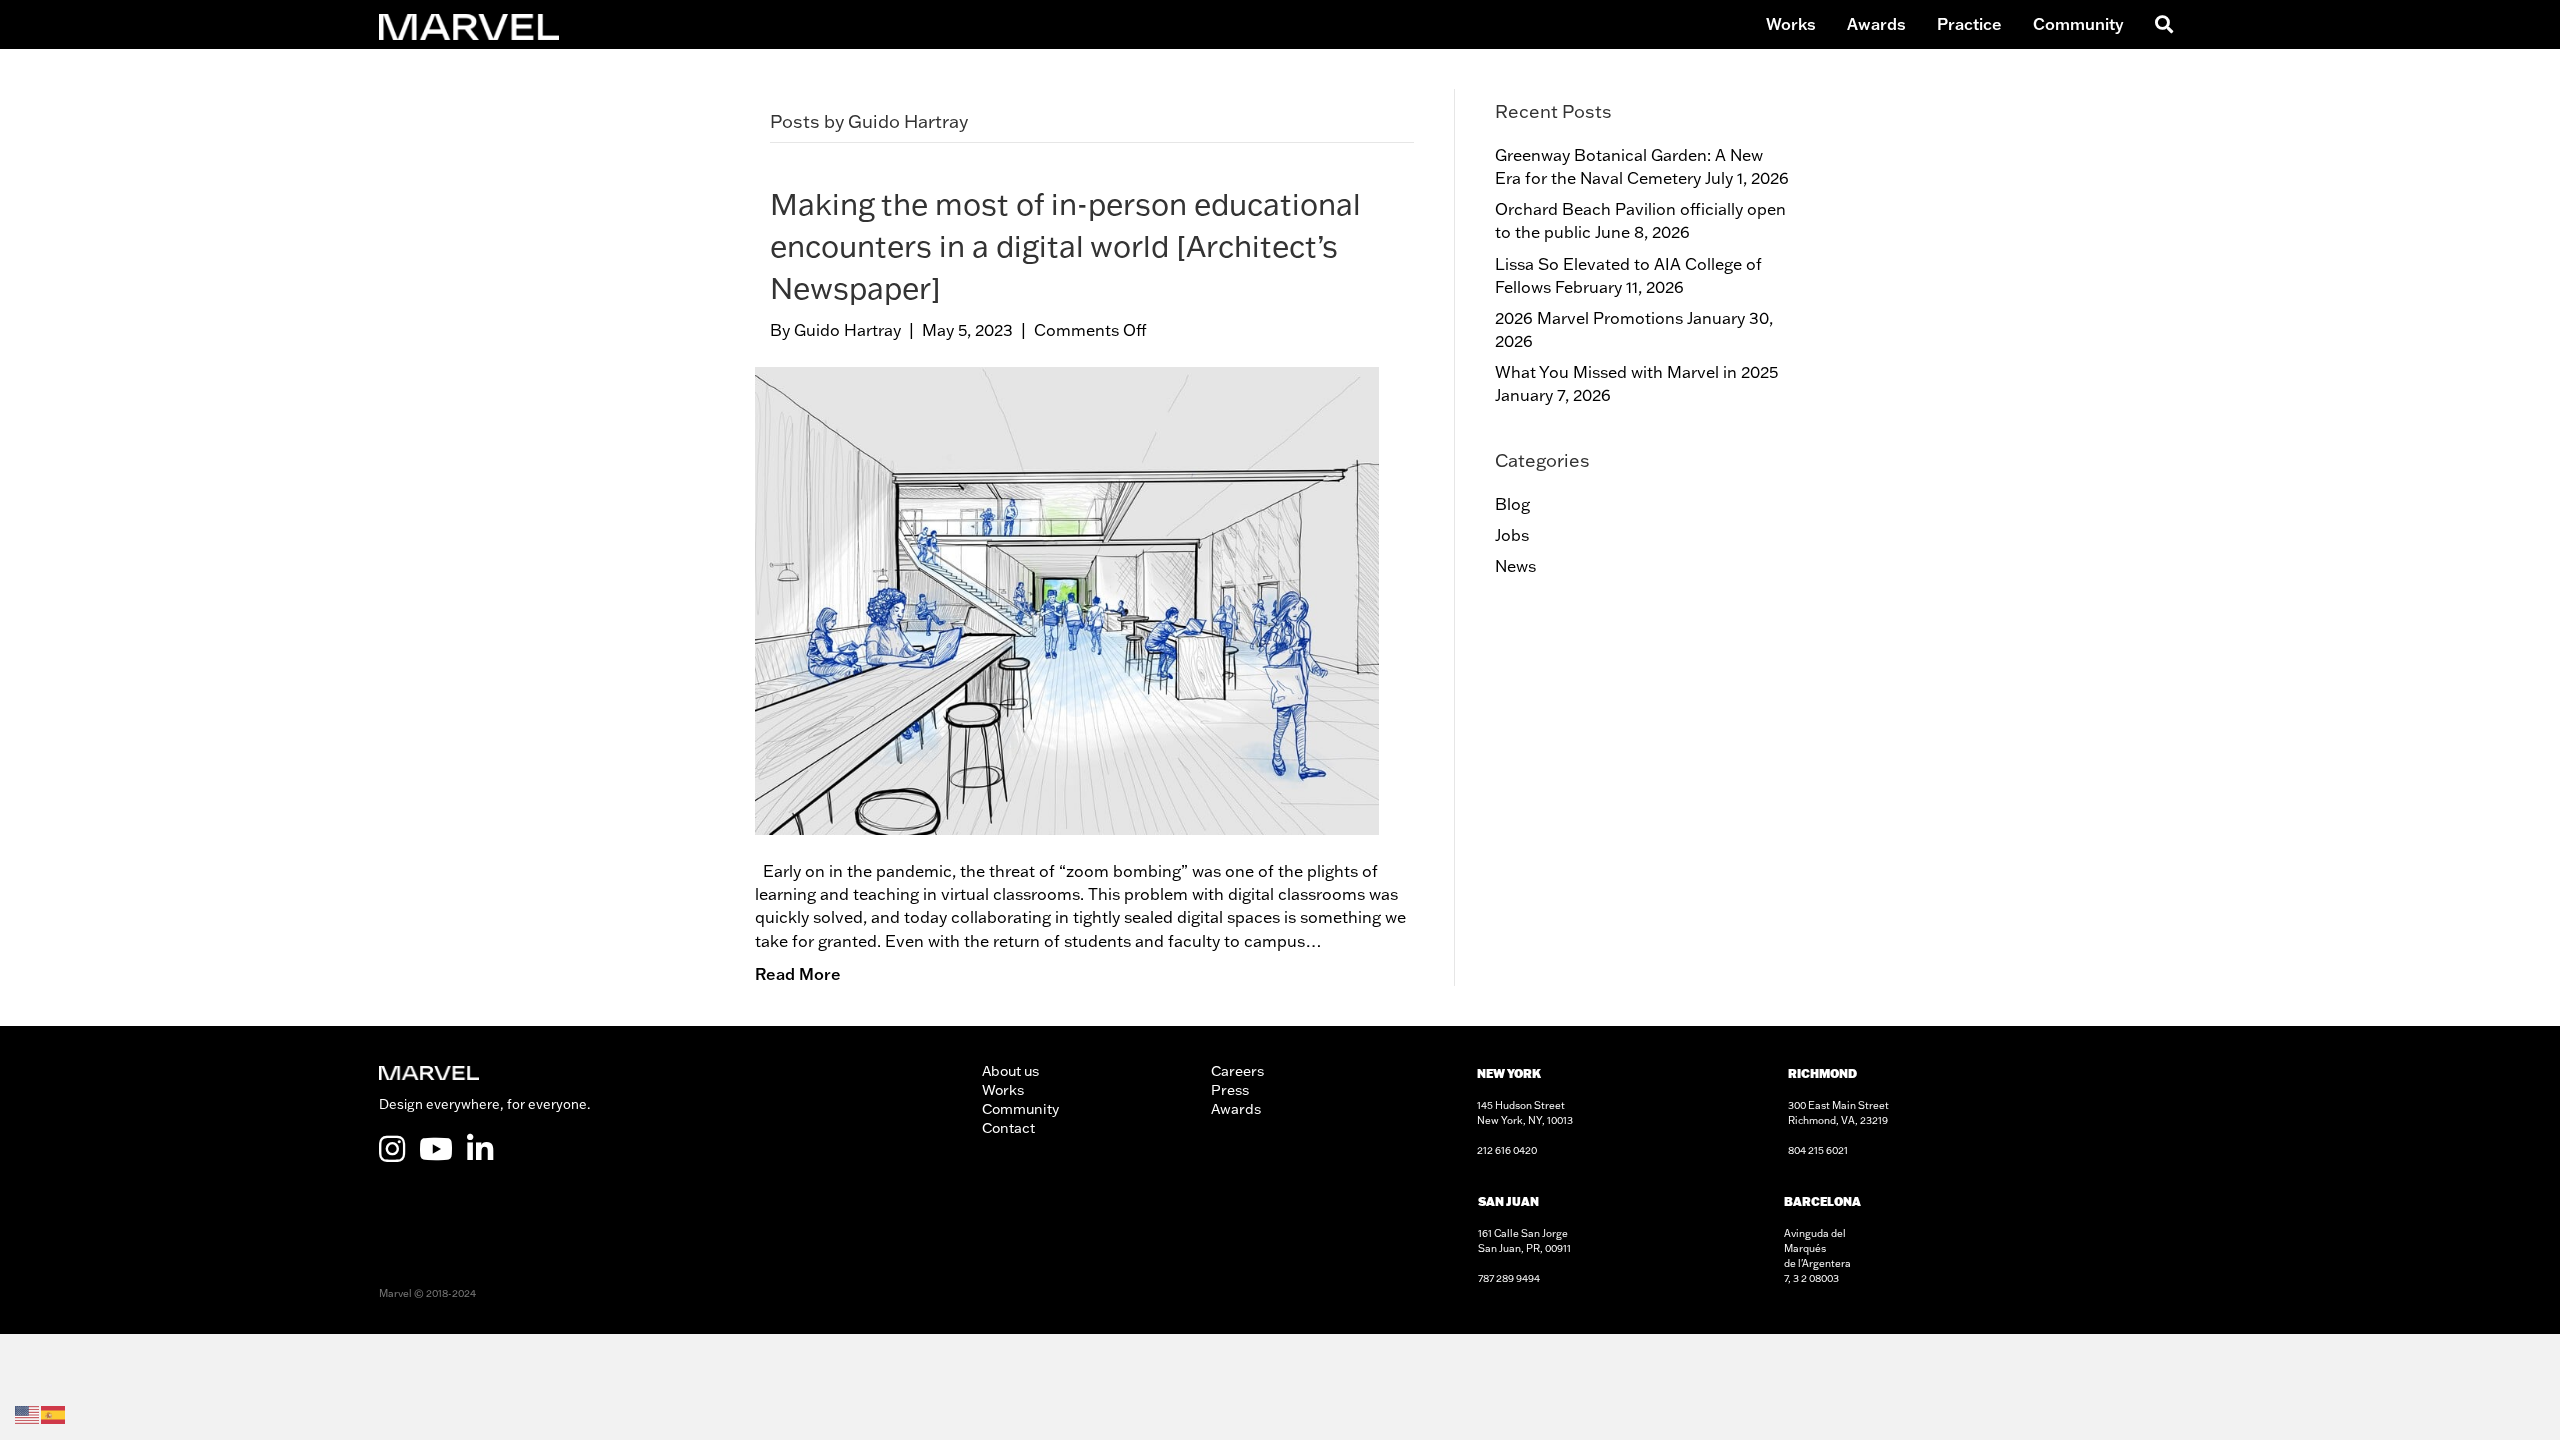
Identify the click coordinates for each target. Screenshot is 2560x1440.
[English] (28, 1413)
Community (2078, 24)
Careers (1237, 1071)
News (1515, 566)
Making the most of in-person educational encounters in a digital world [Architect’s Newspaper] (1065, 245)
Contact (1008, 1128)
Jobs (1512, 535)
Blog (1512, 504)
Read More (798, 974)
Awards (1876, 24)
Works (1791, 24)
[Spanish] (54, 1413)
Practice (1969, 24)
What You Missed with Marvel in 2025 (1636, 372)
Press (1230, 1090)
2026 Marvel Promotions (1589, 318)
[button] (2160, 24)
